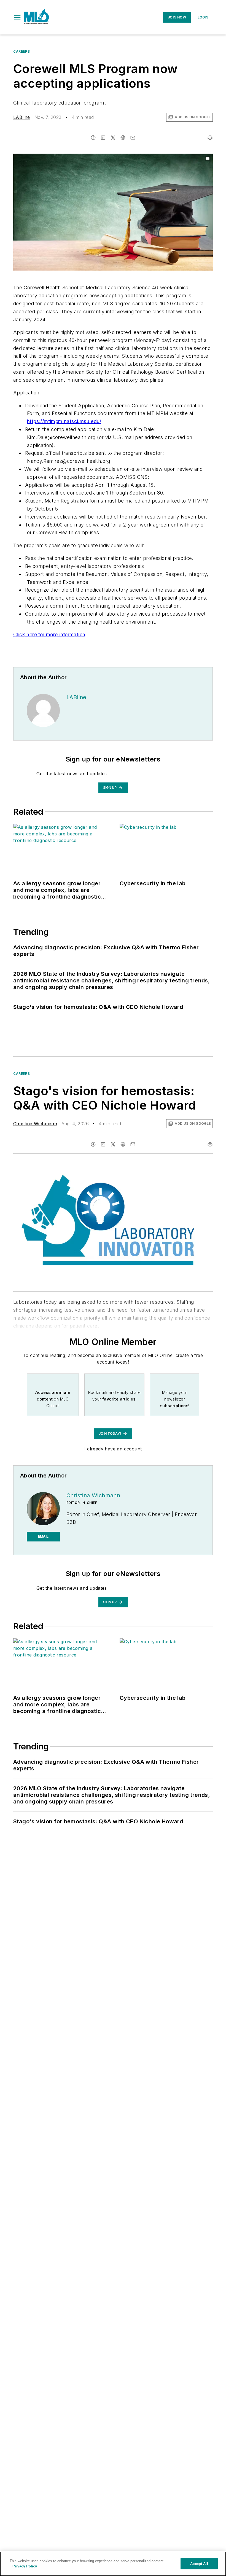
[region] (113, 2564)
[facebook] (93, 138)
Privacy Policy (25, 2566)
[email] (133, 138)
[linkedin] (103, 138)
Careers (21, 51)
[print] (210, 138)
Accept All (199, 2564)
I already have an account (113, 1449)
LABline (22, 117)
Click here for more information (49, 634)
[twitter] (113, 138)
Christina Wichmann (35, 1124)
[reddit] (123, 138)
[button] (17, 17)
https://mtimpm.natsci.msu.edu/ (64, 421)
